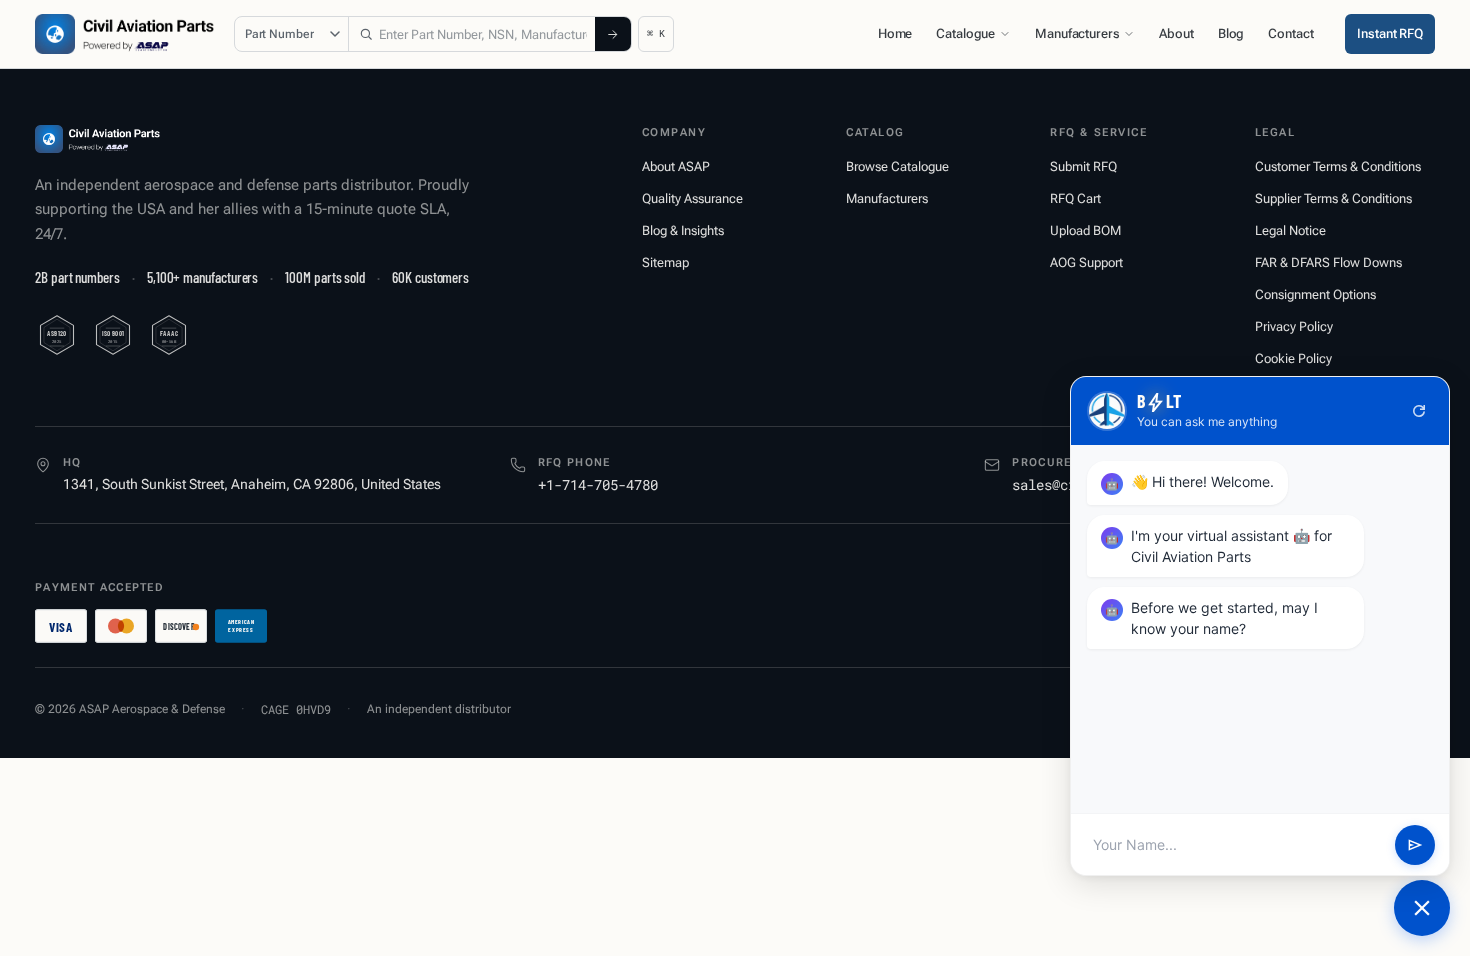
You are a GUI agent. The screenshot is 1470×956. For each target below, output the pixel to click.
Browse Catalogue (897, 166)
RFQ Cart (1075, 198)
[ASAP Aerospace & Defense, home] (124, 34)
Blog (1231, 33)
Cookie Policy (1293, 358)
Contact (1290, 33)
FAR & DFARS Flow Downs (1328, 262)
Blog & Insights (683, 230)
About (1176, 33)
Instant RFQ (1390, 33)
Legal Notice (1290, 230)
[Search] (613, 34)
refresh (1419, 411)
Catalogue (965, 33)
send (1415, 845)
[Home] (97, 139)
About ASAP (676, 166)
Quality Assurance (692, 198)
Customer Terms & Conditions (1338, 166)
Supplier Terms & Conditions (1333, 198)
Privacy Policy (1294, 326)
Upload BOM (1085, 230)
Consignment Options (1315, 294)
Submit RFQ (1083, 166)
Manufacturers (1077, 33)
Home (895, 33)
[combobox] (472, 34)
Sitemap (665, 262)
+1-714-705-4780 (598, 484)
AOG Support (1086, 262)
